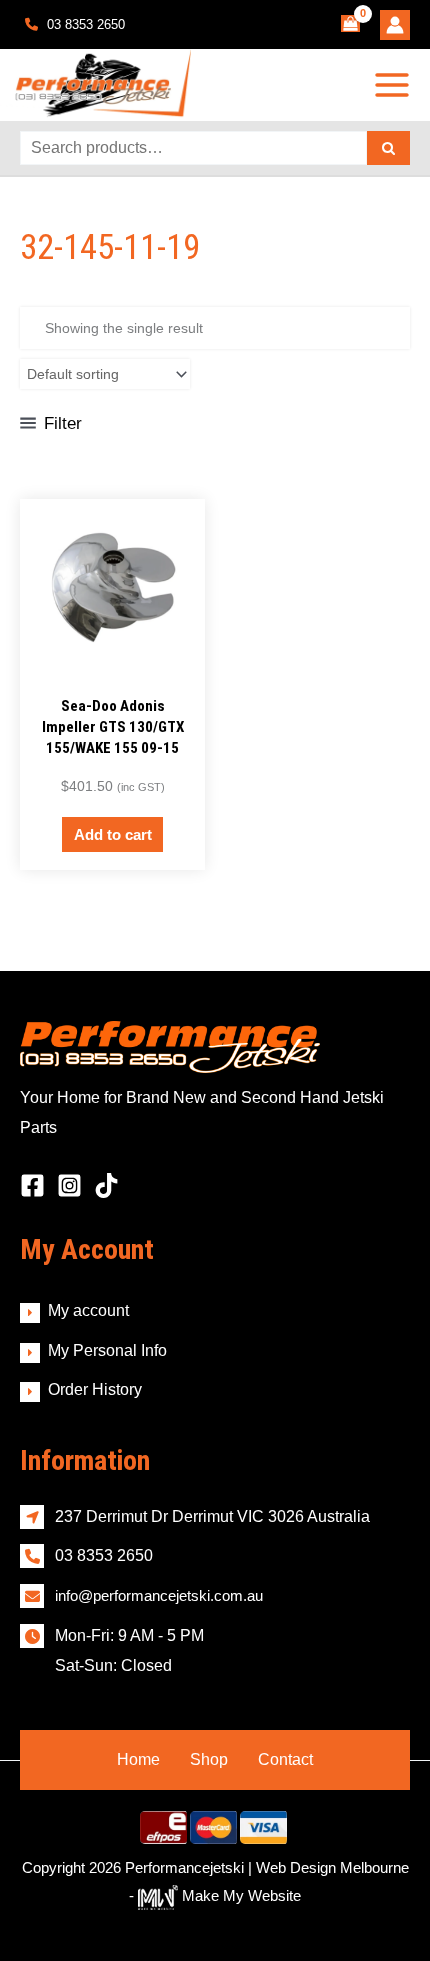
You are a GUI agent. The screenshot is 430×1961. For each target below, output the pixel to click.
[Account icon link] (395, 25)
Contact (285, 1759)
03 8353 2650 (84, 24)
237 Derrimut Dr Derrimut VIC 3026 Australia (212, 1516)
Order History (95, 1389)
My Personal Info (107, 1350)
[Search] (388, 148)
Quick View (112, 666)
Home (138, 1759)
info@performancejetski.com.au (159, 1595)
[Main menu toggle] (392, 85)
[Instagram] (69, 1185)
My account (88, 1310)
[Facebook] (32, 1185)
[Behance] (106, 1185)
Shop (209, 1759)
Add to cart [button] (113, 834)
